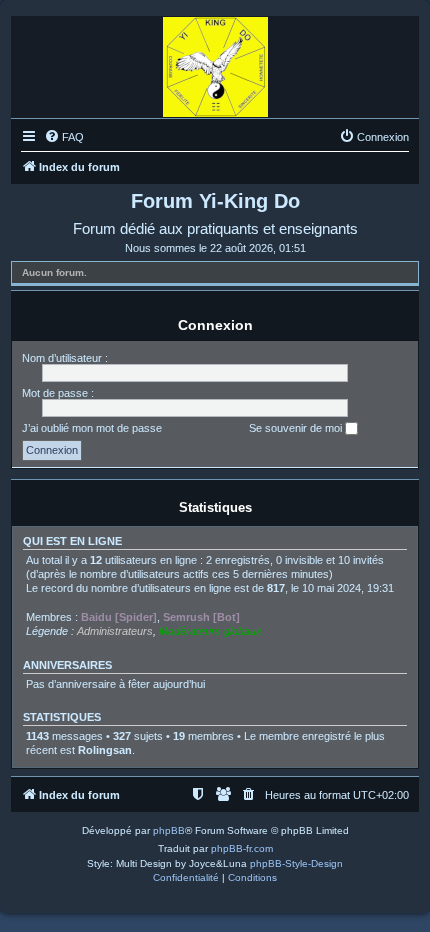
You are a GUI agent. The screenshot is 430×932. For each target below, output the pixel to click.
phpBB (169, 830)
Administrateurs (115, 631)
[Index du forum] (215, 62)
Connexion (215, 325)
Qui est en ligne (72, 541)
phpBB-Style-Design (296, 863)
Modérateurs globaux (210, 631)
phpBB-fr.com (242, 848)
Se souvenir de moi (297, 428)
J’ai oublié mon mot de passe (92, 428)
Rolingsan (105, 750)
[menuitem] (64, 137)
